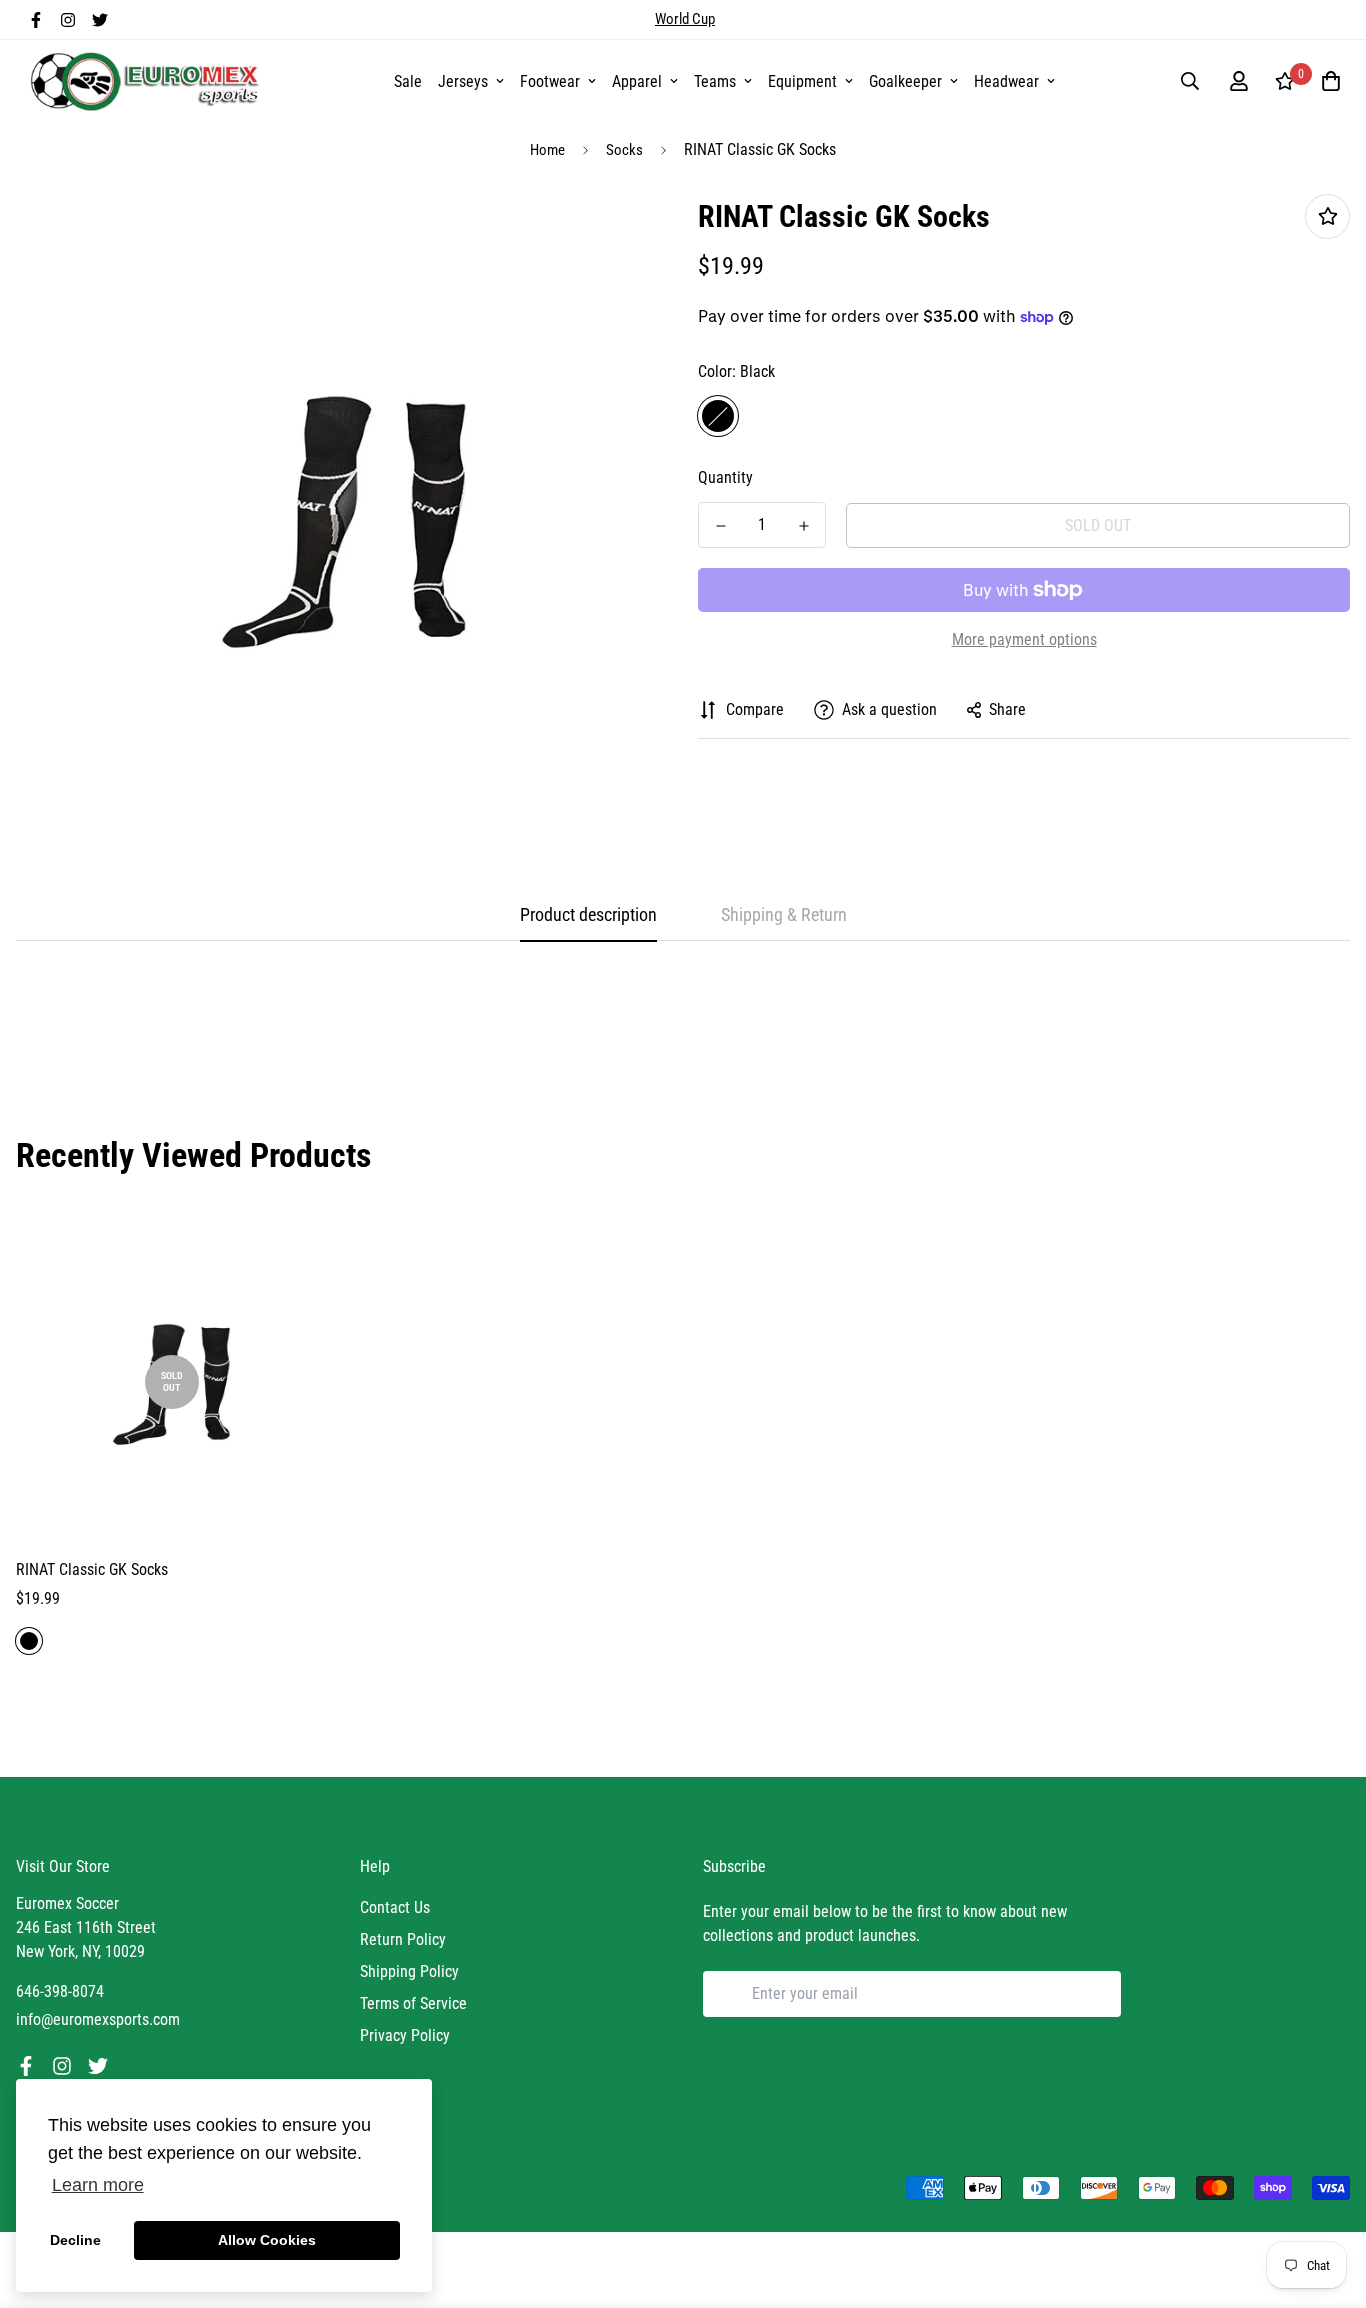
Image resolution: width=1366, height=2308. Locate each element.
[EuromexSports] (148, 81)
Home (547, 150)
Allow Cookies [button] (267, 2240)
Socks (624, 150)
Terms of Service (413, 2003)
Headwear (1006, 81)
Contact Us (395, 1907)
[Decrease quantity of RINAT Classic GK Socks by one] (720, 526)
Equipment (802, 81)
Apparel (637, 81)
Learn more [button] (98, 2185)
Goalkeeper (905, 81)
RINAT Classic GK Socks (92, 1569)
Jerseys (463, 81)
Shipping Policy (409, 1971)
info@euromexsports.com (98, 2019)
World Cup (685, 19)
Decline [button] (75, 2240)
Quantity (725, 477)
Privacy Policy (405, 2035)
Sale (408, 81)
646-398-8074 (60, 1991)
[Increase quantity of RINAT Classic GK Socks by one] (803, 526)
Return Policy (403, 1939)
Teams (715, 81)
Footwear (550, 81)
